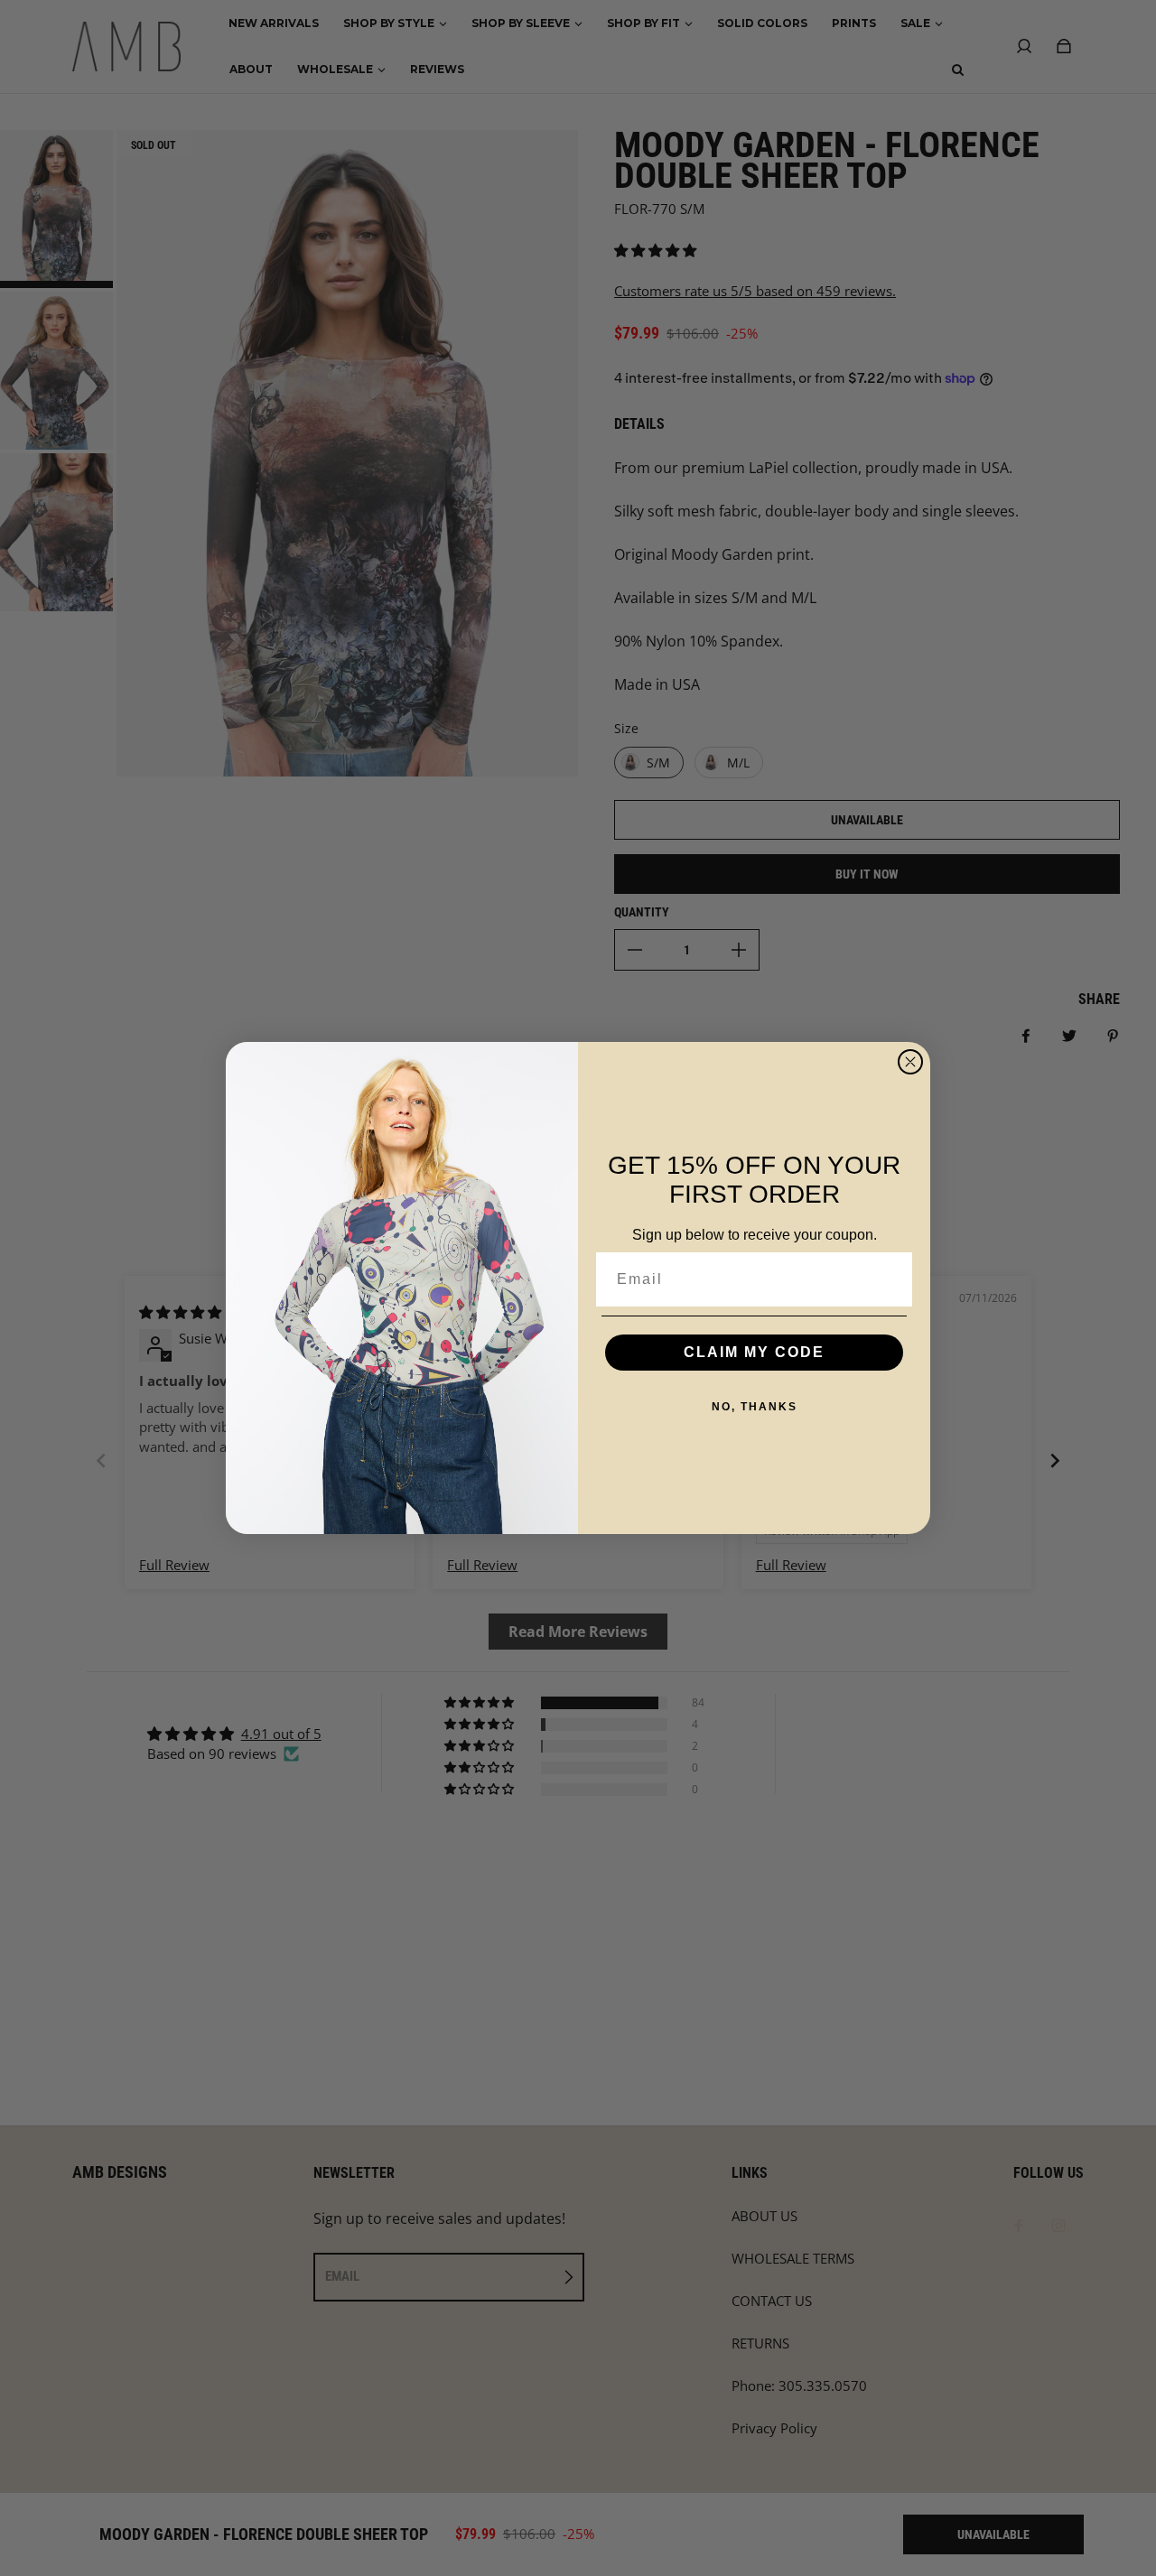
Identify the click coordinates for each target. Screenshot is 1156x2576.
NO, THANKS (755, 1407)
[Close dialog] (910, 1062)
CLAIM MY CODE (754, 1352)
